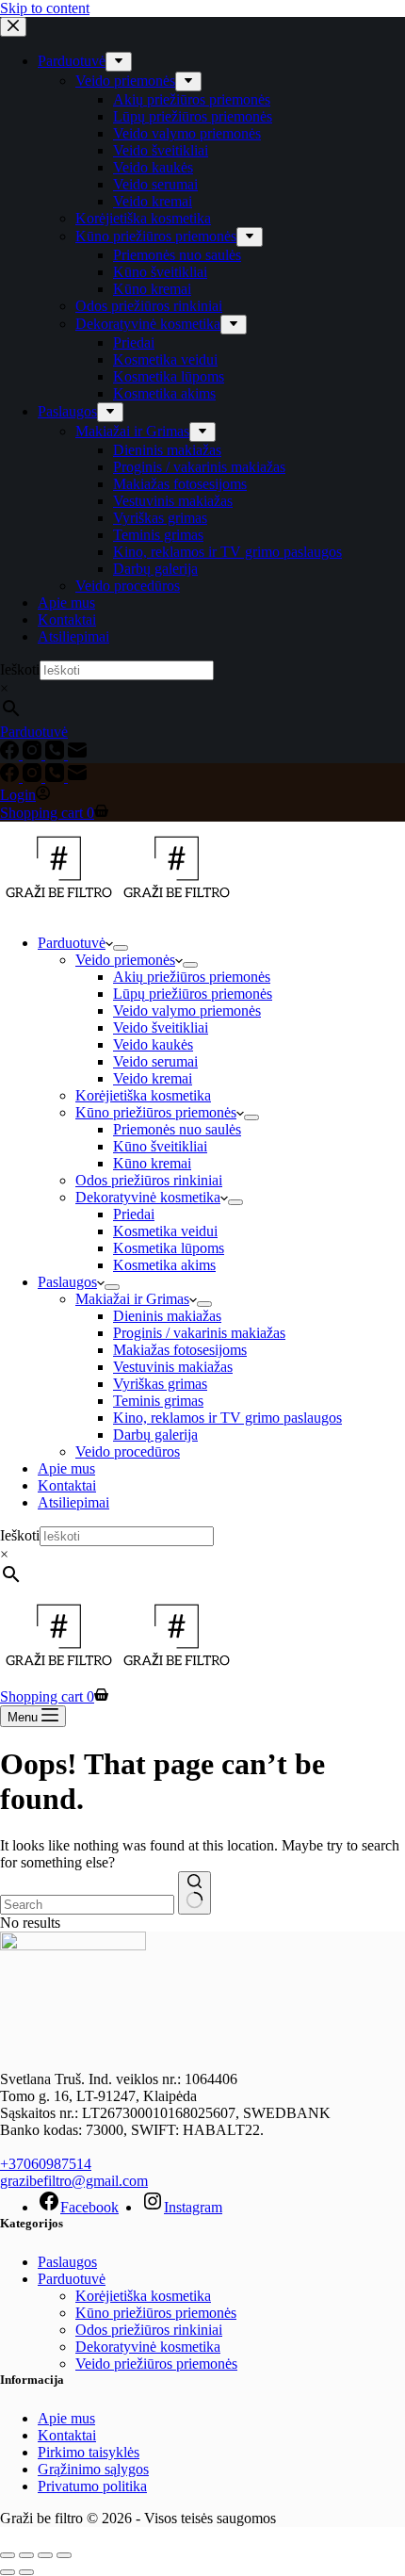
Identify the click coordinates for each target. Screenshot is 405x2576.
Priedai (134, 1214)
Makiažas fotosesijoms (180, 1350)
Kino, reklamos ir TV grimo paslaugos (227, 1418)
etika (206, 2347)
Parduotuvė (72, 943)
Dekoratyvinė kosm (134, 2347)
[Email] (77, 777)
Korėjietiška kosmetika (143, 1095)
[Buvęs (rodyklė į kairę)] (8, 2572)
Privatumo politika (92, 2486)
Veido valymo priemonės (187, 1011)
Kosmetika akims (164, 1265)
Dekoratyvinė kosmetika (148, 1197)
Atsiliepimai (73, 1502)
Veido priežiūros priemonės (156, 2364)
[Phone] (57, 777)
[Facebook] (11, 777)
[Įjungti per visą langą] (26, 2555)
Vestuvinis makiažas (173, 1367)
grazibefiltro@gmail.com (74, 2181)
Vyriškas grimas (160, 1384)
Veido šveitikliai (161, 1027)
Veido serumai (155, 1061)
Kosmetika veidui (165, 1231)
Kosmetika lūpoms (169, 1248)
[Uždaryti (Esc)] (64, 2555)
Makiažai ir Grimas (132, 1299)
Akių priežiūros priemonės (192, 977)
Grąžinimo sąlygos (93, 2469)
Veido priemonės (125, 960)
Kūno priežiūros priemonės (156, 1112)
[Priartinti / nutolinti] (8, 2555)
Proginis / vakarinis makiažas (199, 1333)
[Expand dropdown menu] (121, 948)
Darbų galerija (155, 1435)
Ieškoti (20, 1535)
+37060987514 (46, 2164)
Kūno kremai (152, 1163)
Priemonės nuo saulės (177, 1129)
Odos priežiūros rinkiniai (149, 1180)
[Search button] (194, 1893)
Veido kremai (153, 1078)
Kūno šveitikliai (160, 1146)
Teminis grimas (158, 1401)
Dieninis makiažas (167, 1316)
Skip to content (45, 8)
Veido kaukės (153, 1044)
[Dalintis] (45, 2555)
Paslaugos (67, 1282)
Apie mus (66, 1468)
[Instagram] (34, 777)
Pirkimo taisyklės (89, 2452)
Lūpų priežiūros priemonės (193, 994)
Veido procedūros (128, 1451)
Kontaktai (67, 1485)
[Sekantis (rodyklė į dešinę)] (26, 2572)
